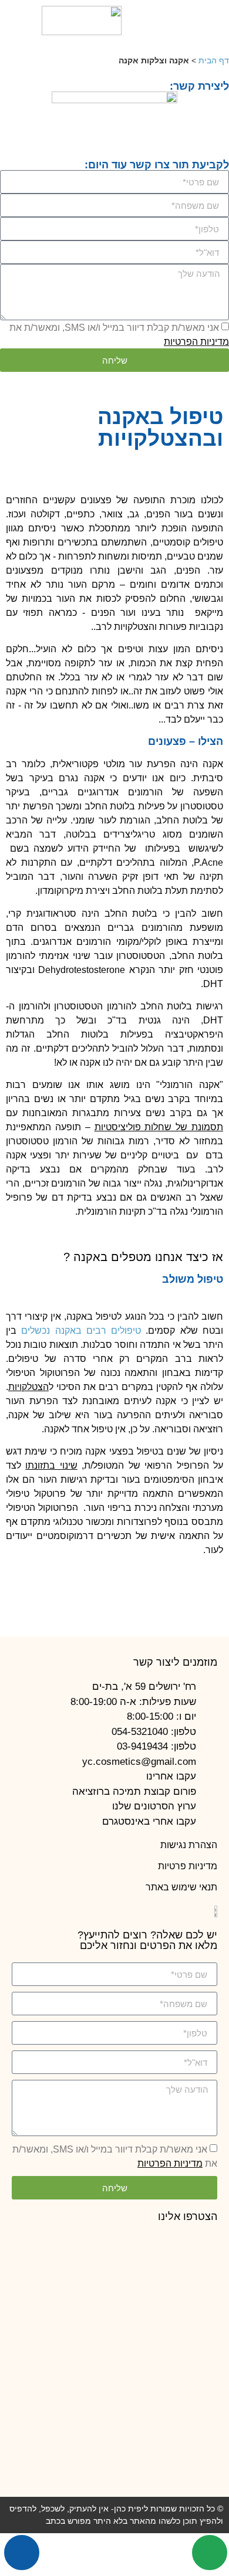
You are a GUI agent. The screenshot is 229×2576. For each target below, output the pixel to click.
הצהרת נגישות (189, 1845)
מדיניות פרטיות (188, 1866)
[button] (208, 21)
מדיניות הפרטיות (196, 342)
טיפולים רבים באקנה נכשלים (81, 1331)
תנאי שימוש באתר (181, 1887)
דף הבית (214, 61)
